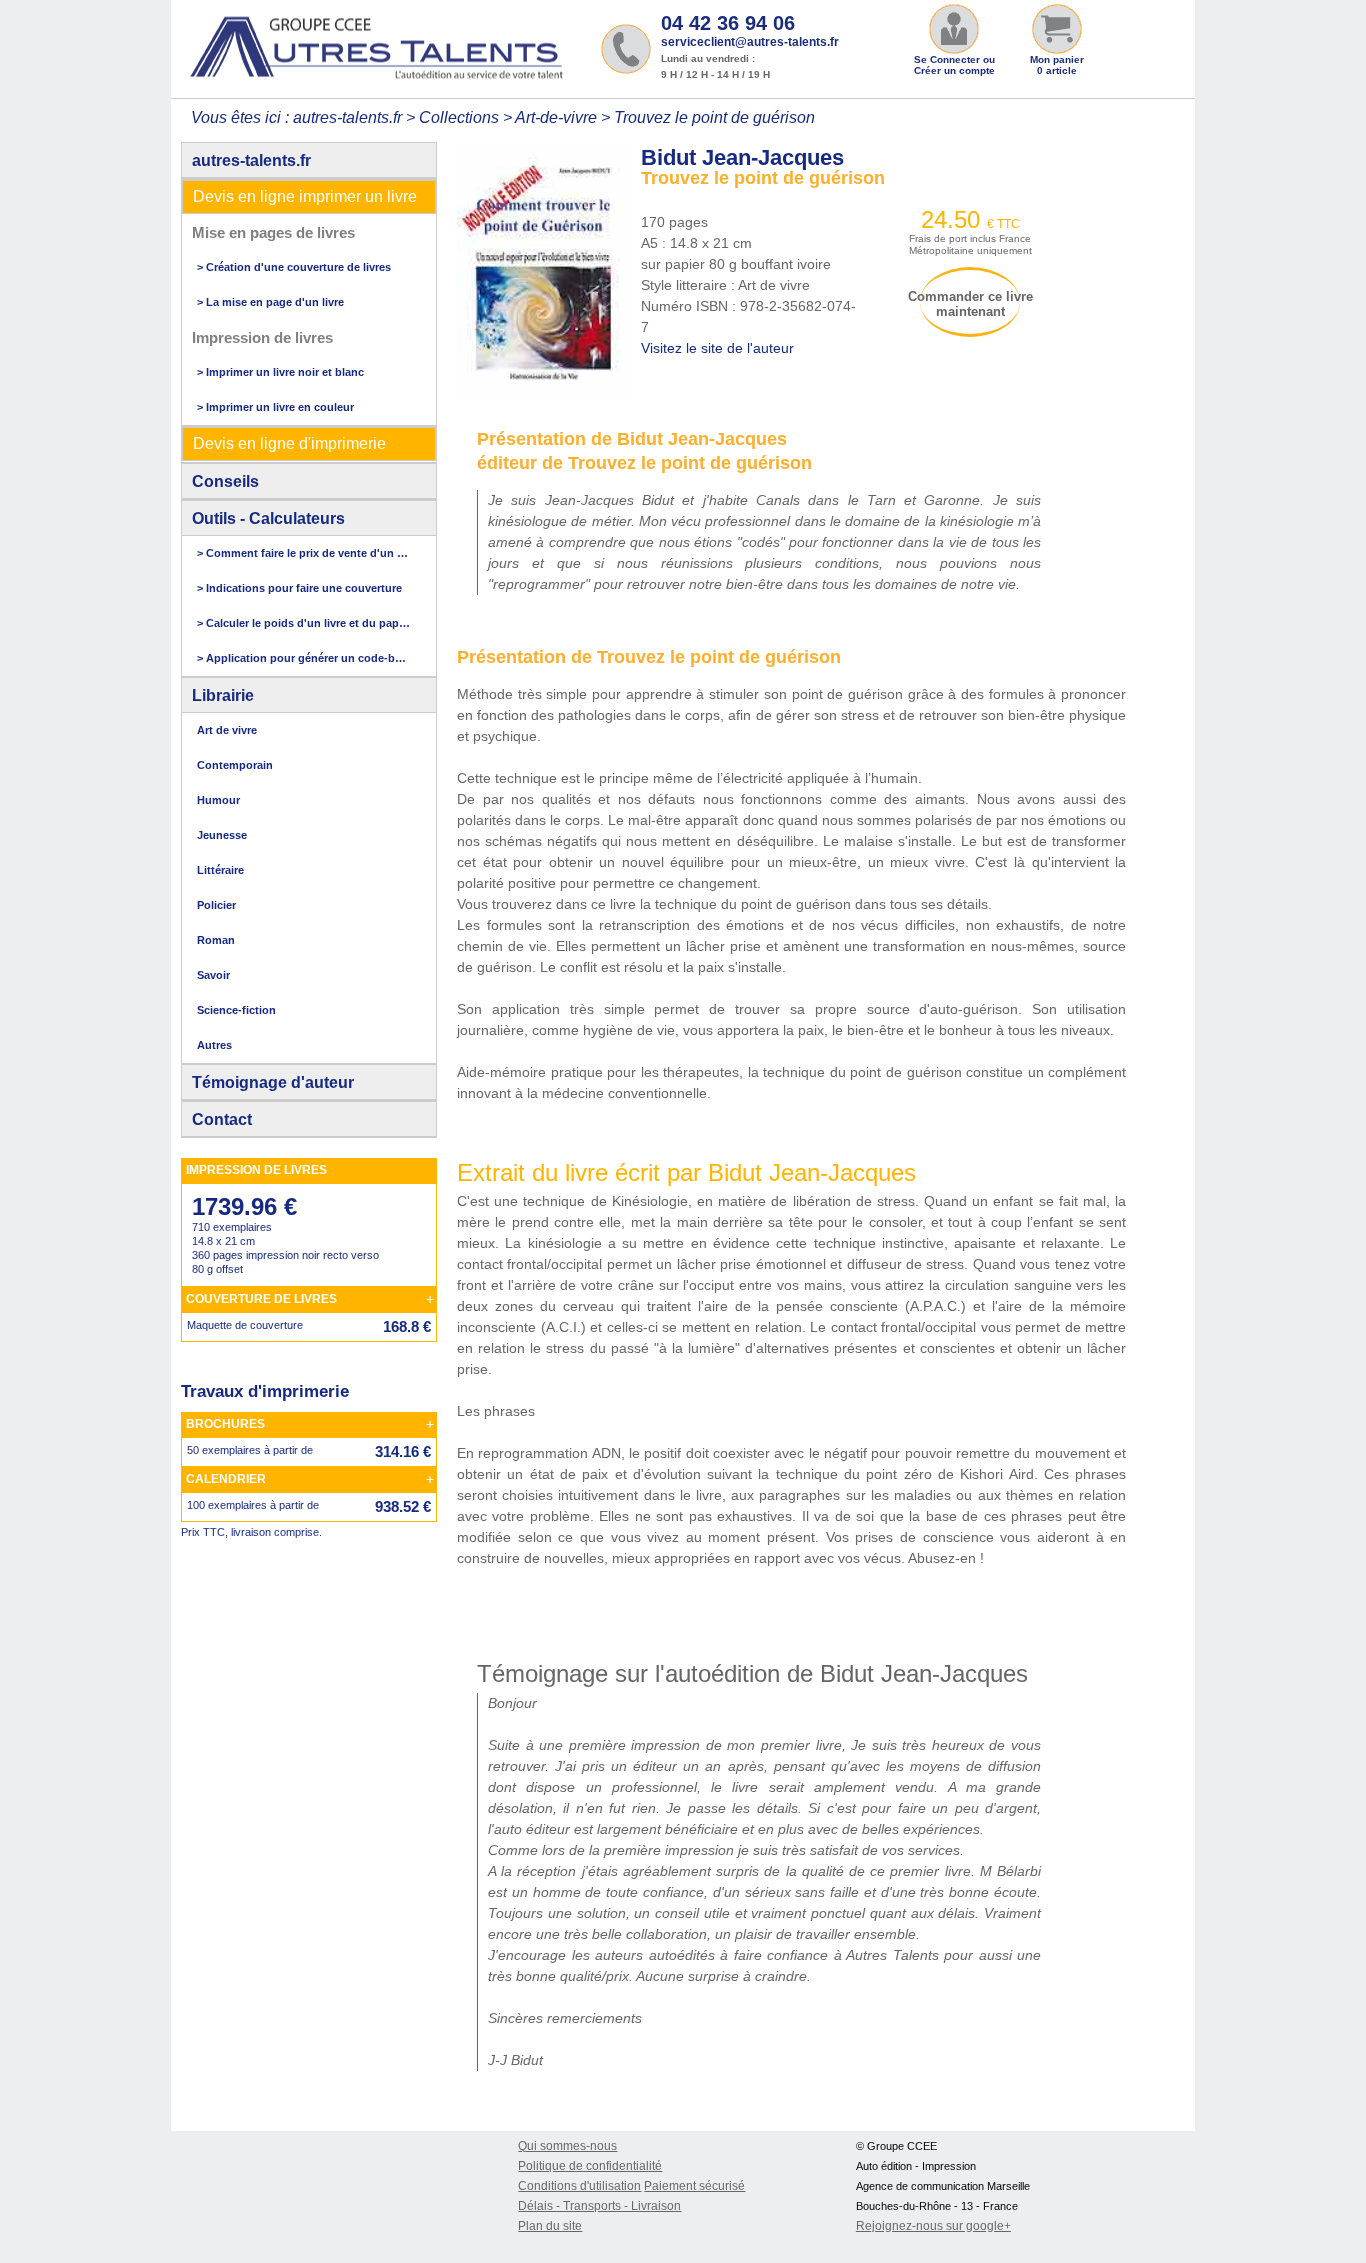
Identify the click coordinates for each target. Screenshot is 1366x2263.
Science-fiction (236, 1010)
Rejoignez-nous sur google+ (933, 2226)
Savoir (213, 975)
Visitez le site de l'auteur (717, 348)
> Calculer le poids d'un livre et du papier (304, 623)
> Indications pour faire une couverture (299, 588)
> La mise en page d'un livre (270, 302)
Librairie (223, 695)
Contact (222, 1119)
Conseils (225, 481)
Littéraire (220, 870)
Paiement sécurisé (694, 2186)
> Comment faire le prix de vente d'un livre (304, 553)
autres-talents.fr (251, 160)
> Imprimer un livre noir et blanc (280, 372)
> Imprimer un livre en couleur (275, 407)
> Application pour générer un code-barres (304, 658)
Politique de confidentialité (590, 2166)
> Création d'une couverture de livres (294, 267)
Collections (459, 117)
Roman (216, 940)
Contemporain (235, 765)
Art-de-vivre (556, 117)
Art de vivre (227, 730)
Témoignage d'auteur (273, 1082)
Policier (216, 905)
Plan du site (550, 2226)
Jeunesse (222, 835)
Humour (218, 800)
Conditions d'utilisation (579, 2186)
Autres (214, 1045)
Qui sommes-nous (567, 2146)
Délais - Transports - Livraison (599, 2206)
